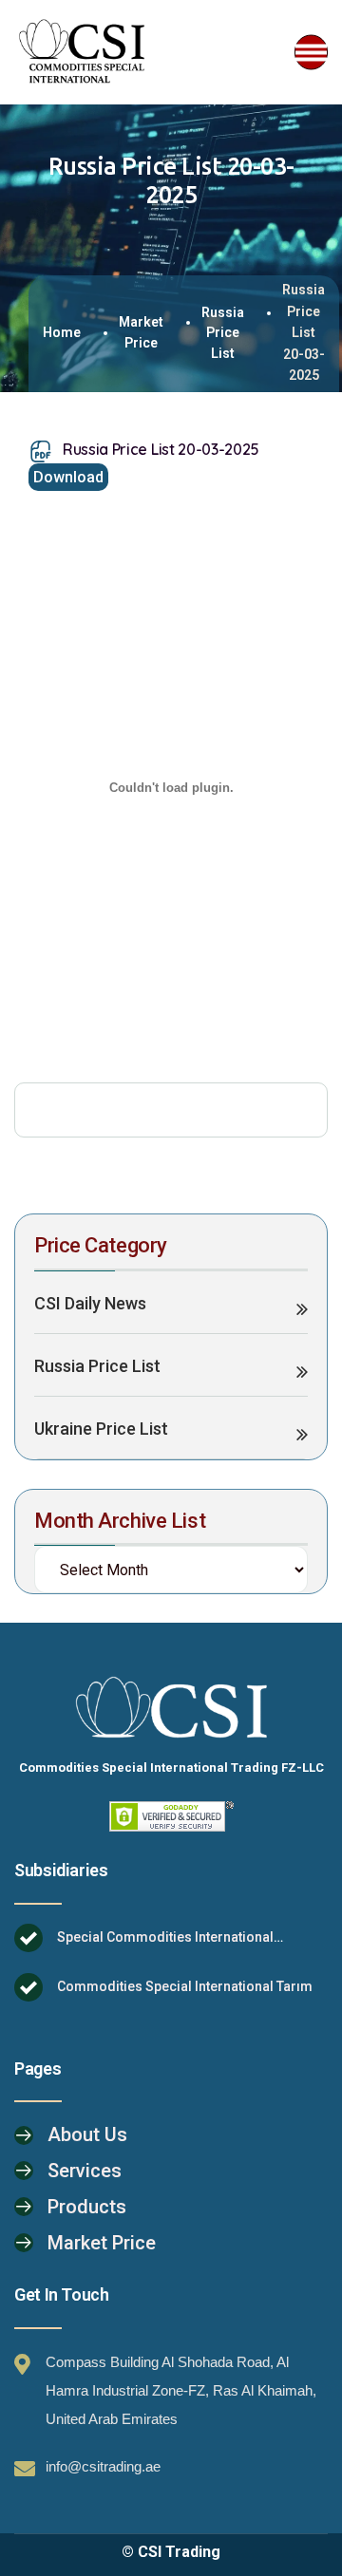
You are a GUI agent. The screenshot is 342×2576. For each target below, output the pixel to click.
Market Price (141, 332)
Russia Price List (223, 333)
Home (62, 332)
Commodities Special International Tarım (185, 1986)
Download (68, 477)
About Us (87, 2134)
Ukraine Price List (101, 1429)
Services (85, 2171)
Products (87, 2207)
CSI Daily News (90, 1303)
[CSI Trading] (83, 52)
